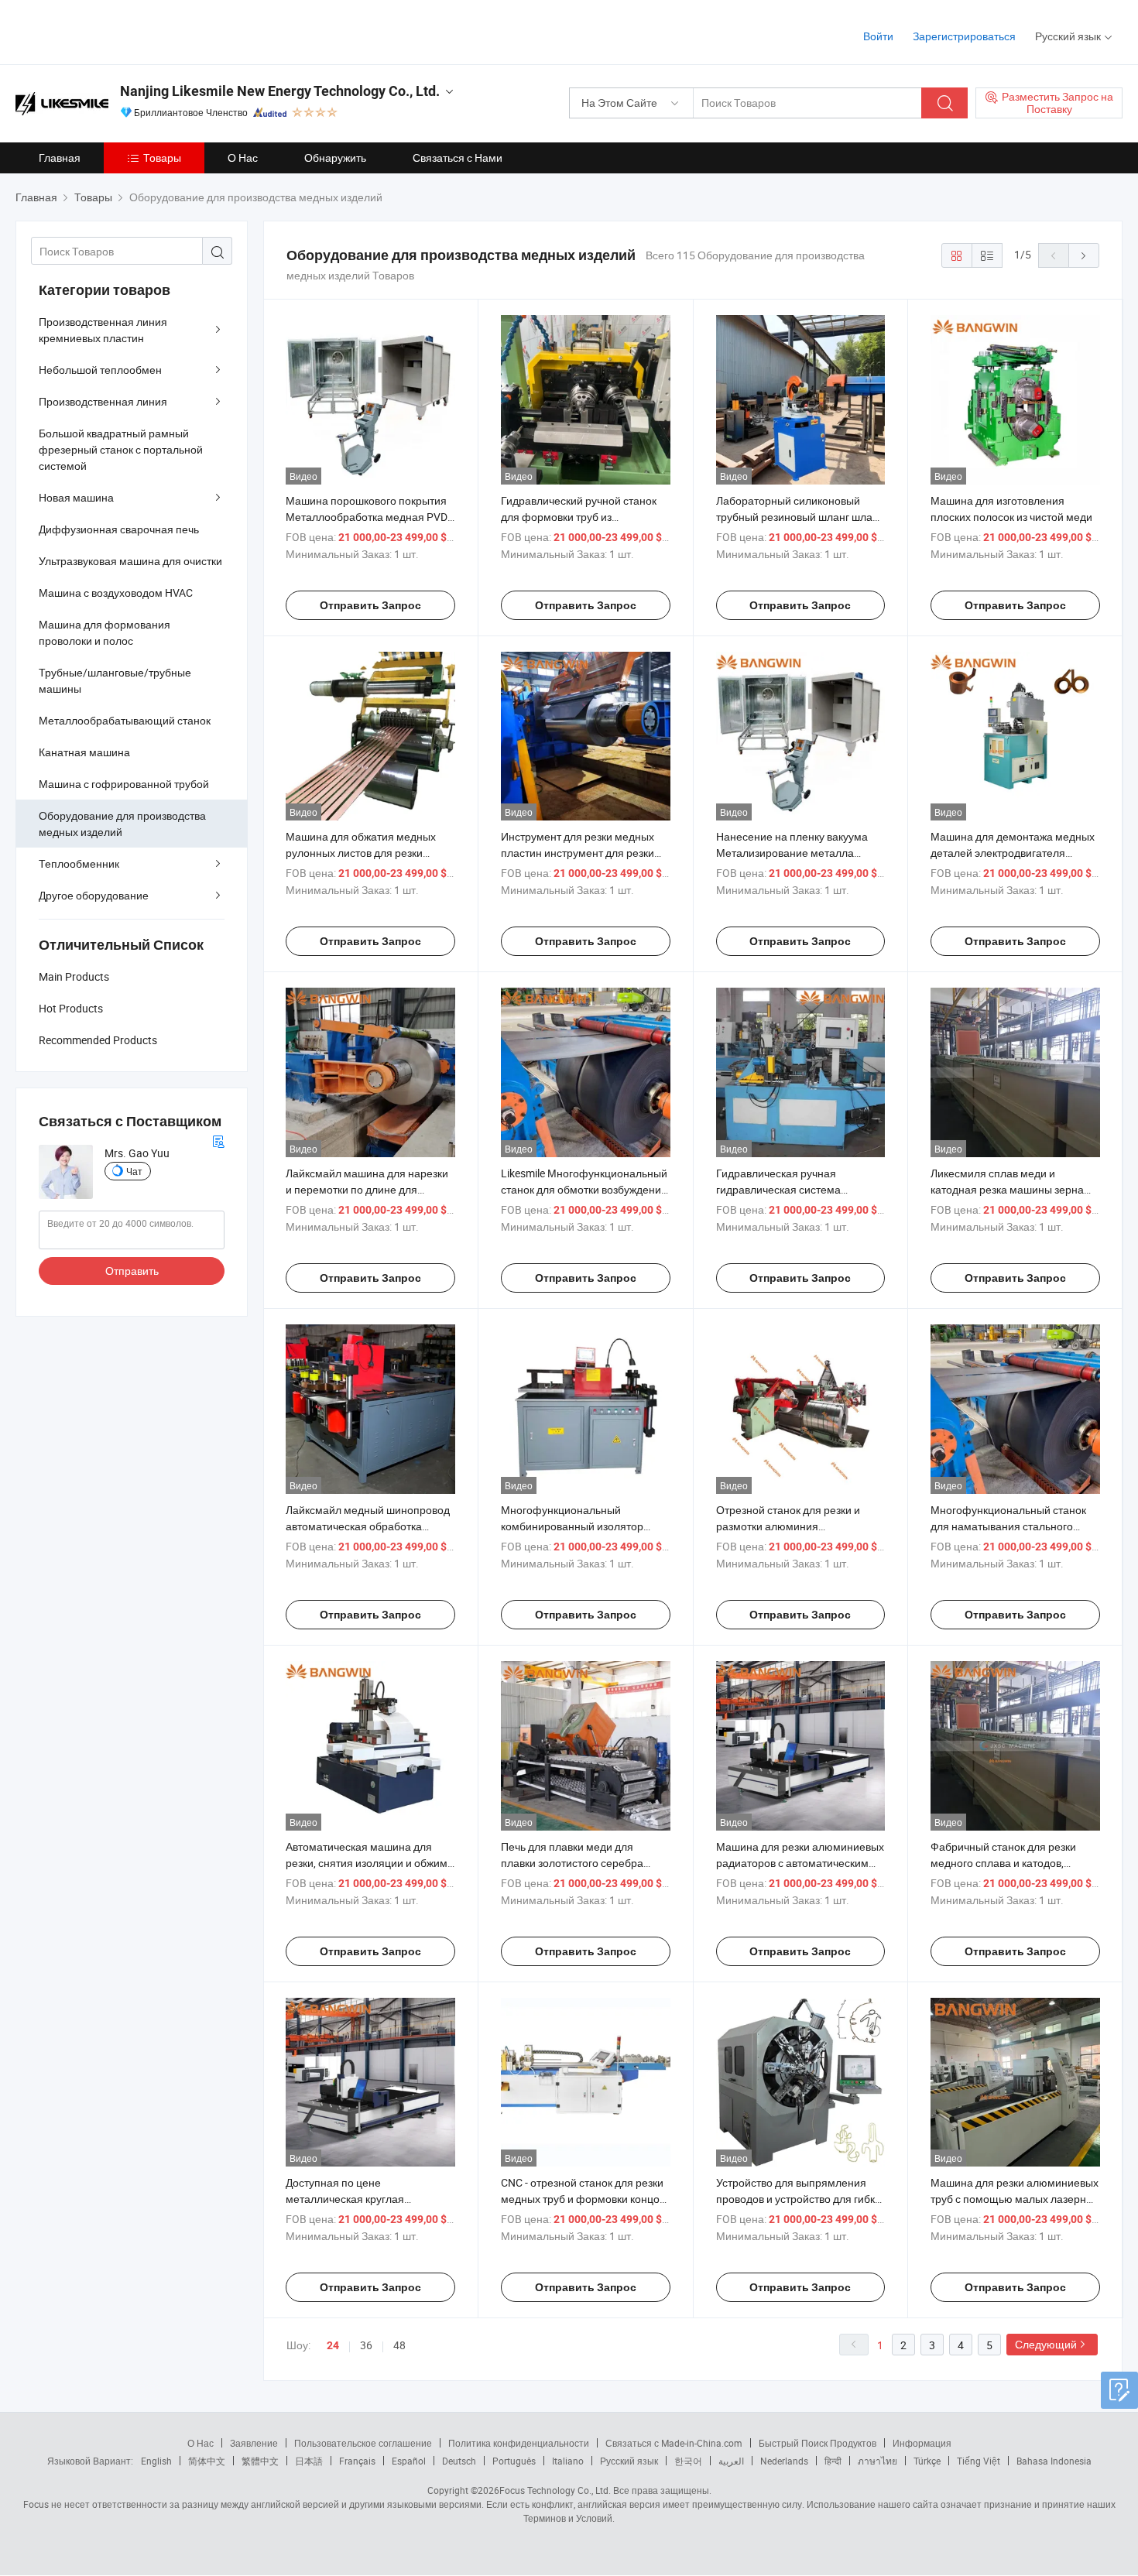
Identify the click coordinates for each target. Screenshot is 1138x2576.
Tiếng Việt (979, 2461)
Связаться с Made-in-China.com (674, 2443)
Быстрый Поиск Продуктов (818, 2443)
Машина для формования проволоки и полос (105, 632)
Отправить (132, 1271)
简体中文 (207, 2461)
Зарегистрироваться (964, 36)
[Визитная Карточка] (218, 1140)
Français (357, 2461)
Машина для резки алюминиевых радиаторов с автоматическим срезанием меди (800, 1863)
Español (409, 2461)
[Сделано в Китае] (115, 31)
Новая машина (76, 497)
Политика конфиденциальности (519, 2443)
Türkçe (927, 2461)
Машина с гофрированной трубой (124, 784)
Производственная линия (103, 401)
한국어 (688, 2461)
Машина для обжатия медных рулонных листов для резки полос (361, 853)
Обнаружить (335, 158)
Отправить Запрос (370, 605)
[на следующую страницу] (1084, 255)
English (156, 2461)
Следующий (1046, 2344)
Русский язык (629, 2461)
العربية (731, 2461)
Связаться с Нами (458, 158)
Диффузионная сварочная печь (119, 529)
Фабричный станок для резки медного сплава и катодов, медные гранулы (1003, 1863)
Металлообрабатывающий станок (125, 720)
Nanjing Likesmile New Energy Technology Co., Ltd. (280, 91)
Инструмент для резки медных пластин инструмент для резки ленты (578, 853)
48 (399, 2345)
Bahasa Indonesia (1054, 2461)
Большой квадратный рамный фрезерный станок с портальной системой (121, 449)
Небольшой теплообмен (100, 370)
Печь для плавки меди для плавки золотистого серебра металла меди (572, 1863)
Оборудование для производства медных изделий (122, 824)
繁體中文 (260, 2461)
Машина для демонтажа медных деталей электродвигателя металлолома (1013, 853)
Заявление (254, 2443)
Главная (60, 158)
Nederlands (784, 2461)
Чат (134, 1171)
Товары (162, 158)
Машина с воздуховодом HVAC (116, 593)
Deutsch (459, 2461)
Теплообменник (79, 863)
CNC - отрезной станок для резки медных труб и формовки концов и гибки (583, 2199)
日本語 (309, 2461)
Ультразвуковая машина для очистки (130, 561)
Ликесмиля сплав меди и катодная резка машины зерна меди (1007, 1189)
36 (366, 2345)
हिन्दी (833, 2461)
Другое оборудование (94, 895)
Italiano (568, 2461)
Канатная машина (84, 752)
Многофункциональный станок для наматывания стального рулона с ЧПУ (1008, 1526)
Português (514, 2461)
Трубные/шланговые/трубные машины (115, 680)
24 (333, 2345)
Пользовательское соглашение (363, 2443)
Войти (878, 36)
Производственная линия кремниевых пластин (103, 330)
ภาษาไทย (877, 2461)
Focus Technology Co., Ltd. (555, 2490)
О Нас (243, 158)
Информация (922, 2443)
